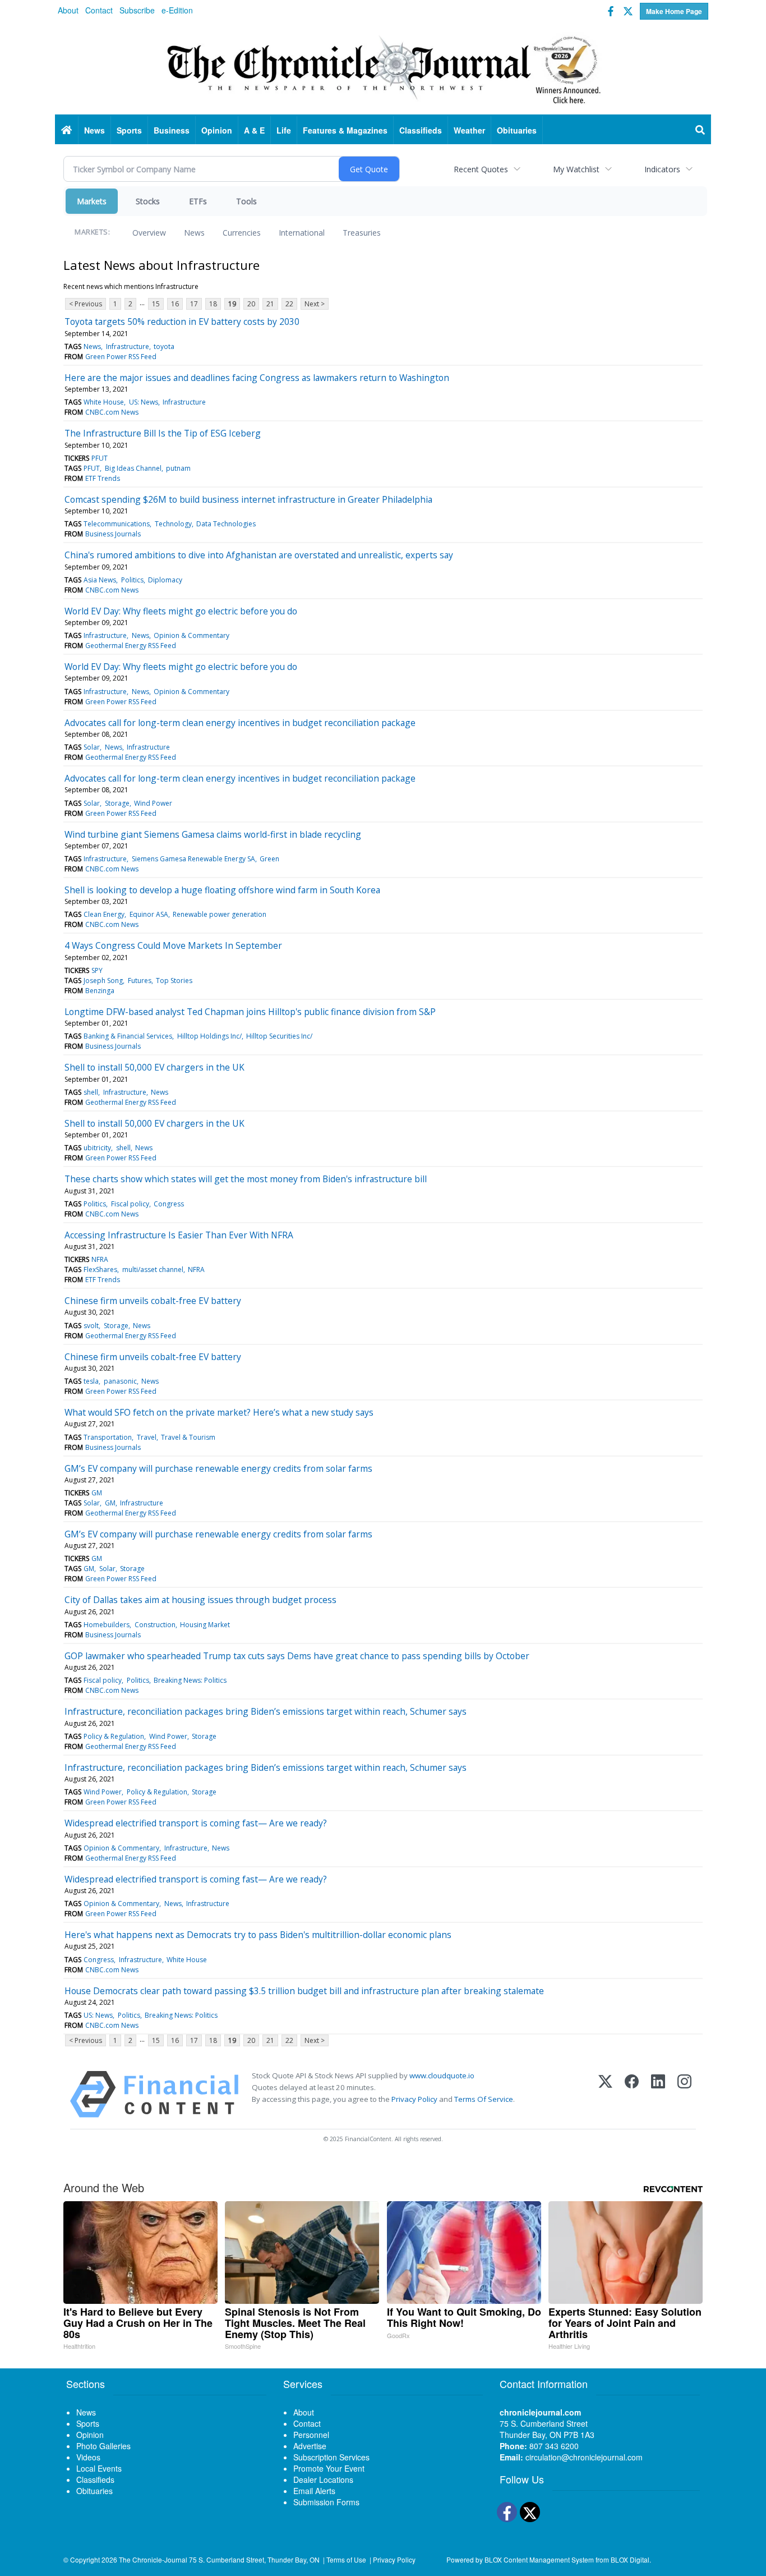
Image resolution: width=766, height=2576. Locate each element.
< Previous (86, 304)
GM (97, 1493)
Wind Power (153, 803)
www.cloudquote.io (442, 2076)
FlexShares (100, 1269)
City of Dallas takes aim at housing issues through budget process (200, 1600)
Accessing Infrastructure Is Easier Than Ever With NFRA (179, 1235)
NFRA (100, 1259)
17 (194, 304)
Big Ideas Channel (133, 468)
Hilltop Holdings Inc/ (209, 1036)
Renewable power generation (220, 914)
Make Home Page (674, 11)
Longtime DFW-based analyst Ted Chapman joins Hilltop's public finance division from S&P (250, 1012)
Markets (92, 201)
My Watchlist (576, 169)
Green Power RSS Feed (121, 357)
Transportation (108, 1437)
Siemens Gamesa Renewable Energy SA (193, 859)
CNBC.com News (112, 412)
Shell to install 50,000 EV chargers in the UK (154, 1067)
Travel (147, 1437)
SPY (97, 970)
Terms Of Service (484, 2099)
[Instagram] (684, 2094)
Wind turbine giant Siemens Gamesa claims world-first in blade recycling (213, 834)
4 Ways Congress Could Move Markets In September (173, 945)
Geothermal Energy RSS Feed (131, 646)
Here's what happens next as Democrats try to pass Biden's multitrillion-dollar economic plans (258, 1935)
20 (251, 304)
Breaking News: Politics (190, 1680)
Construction (155, 1625)
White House (104, 402)
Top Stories (174, 981)
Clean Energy (104, 914)
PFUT (100, 458)
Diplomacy (165, 580)
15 (156, 304)
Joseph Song (103, 981)
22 (289, 304)
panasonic (120, 1381)
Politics (132, 580)
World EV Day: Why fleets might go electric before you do (181, 611)
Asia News (100, 580)
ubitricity (97, 1148)
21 (270, 304)
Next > (315, 304)
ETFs (198, 201)
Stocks (148, 201)
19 (232, 304)
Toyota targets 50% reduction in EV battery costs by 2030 (182, 322)
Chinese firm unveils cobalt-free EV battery (153, 1301)
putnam (178, 468)
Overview (149, 233)
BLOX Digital (630, 2559)
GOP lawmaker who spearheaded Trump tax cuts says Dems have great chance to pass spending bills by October (297, 1656)
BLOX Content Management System (539, 2559)
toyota (164, 346)
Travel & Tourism (188, 1437)
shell (91, 1092)
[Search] (700, 130)
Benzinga (100, 991)
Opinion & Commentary (191, 635)
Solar (92, 747)
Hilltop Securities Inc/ (279, 1036)
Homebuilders (107, 1625)
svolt (91, 1326)
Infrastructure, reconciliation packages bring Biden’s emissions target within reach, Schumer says (266, 1711)
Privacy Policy (414, 2099)
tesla (91, 1381)
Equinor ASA (149, 914)
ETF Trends (103, 478)
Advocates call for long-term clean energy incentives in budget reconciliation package (240, 723)
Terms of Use (346, 2559)
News (194, 233)
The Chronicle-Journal (153, 2559)
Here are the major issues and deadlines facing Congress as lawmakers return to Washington (257, 378)
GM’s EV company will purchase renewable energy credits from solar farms (218, 1468)
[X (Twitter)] (605, 2094)
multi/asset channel (153, 1269)
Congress (169, 1204)
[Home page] (383, 68)
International (302, 233)
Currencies (242, 233)
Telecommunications (117, 524)
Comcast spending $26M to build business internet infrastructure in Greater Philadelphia (248, 499)
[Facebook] (632, 2094)
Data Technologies (226, 524)
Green (269, 859)
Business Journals (113, 534)
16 (175, 304)
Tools (246, 201)
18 (213, 304)
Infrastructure (128, 346)
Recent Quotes (481, 169)
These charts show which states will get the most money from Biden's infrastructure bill (246, 1179)
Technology (173, 524)
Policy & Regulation (114, 1736)
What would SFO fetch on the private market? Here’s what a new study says (219, 1412)
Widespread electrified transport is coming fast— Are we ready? (196, 1823)
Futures (140, 981)
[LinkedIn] (658, 2094)
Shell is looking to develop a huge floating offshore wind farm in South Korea (222, 890)
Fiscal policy (130, 1204)
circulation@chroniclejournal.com (584, 2457)
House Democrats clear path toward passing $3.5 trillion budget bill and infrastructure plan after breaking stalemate (304, 1991)
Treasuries (362, 233)
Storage (117, 803)
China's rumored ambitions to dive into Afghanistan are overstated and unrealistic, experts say (259, 555)
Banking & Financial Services (128, 1036)
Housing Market (205, 1625)
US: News (144, 402)
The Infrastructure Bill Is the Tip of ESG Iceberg (163, 433)
